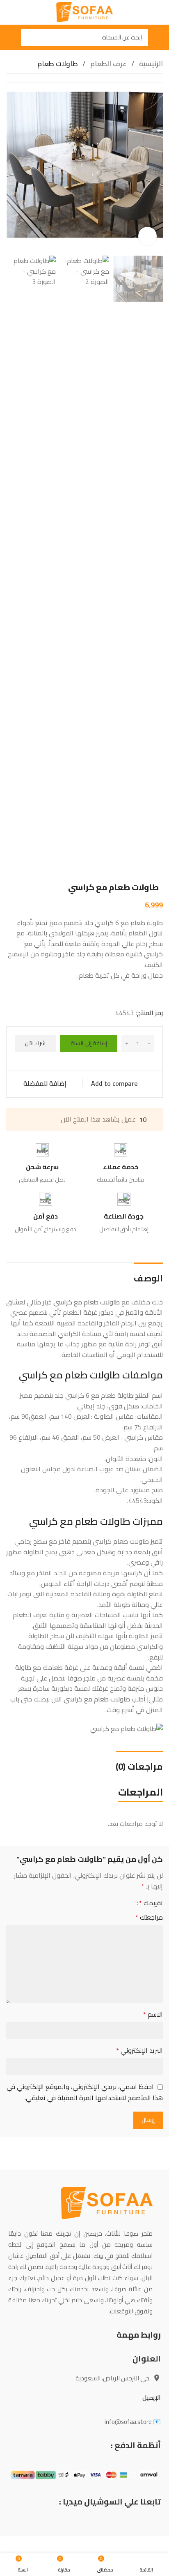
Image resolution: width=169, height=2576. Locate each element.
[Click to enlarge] (147, 236)
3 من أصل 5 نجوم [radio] (113, 1903)
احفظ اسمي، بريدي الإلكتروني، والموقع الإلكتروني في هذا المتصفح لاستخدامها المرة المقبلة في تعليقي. (85, 2092)
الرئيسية (150, 64)
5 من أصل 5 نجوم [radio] (99, 1903)
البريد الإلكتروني (139, 2051)
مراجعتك (149, 1918)
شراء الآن (35, 1043)
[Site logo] (85, 12)
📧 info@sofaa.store (133, 2422)
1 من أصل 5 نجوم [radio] (127, 1903)
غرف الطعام (108, 64)
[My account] (9, 37)
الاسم (153, 2015)
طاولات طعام (58, 64)
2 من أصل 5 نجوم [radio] (120, 1903)
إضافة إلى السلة (89, 1043)
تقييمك (151, 1903)
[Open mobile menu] (160, 37)
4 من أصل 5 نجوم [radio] (106, 1903)
